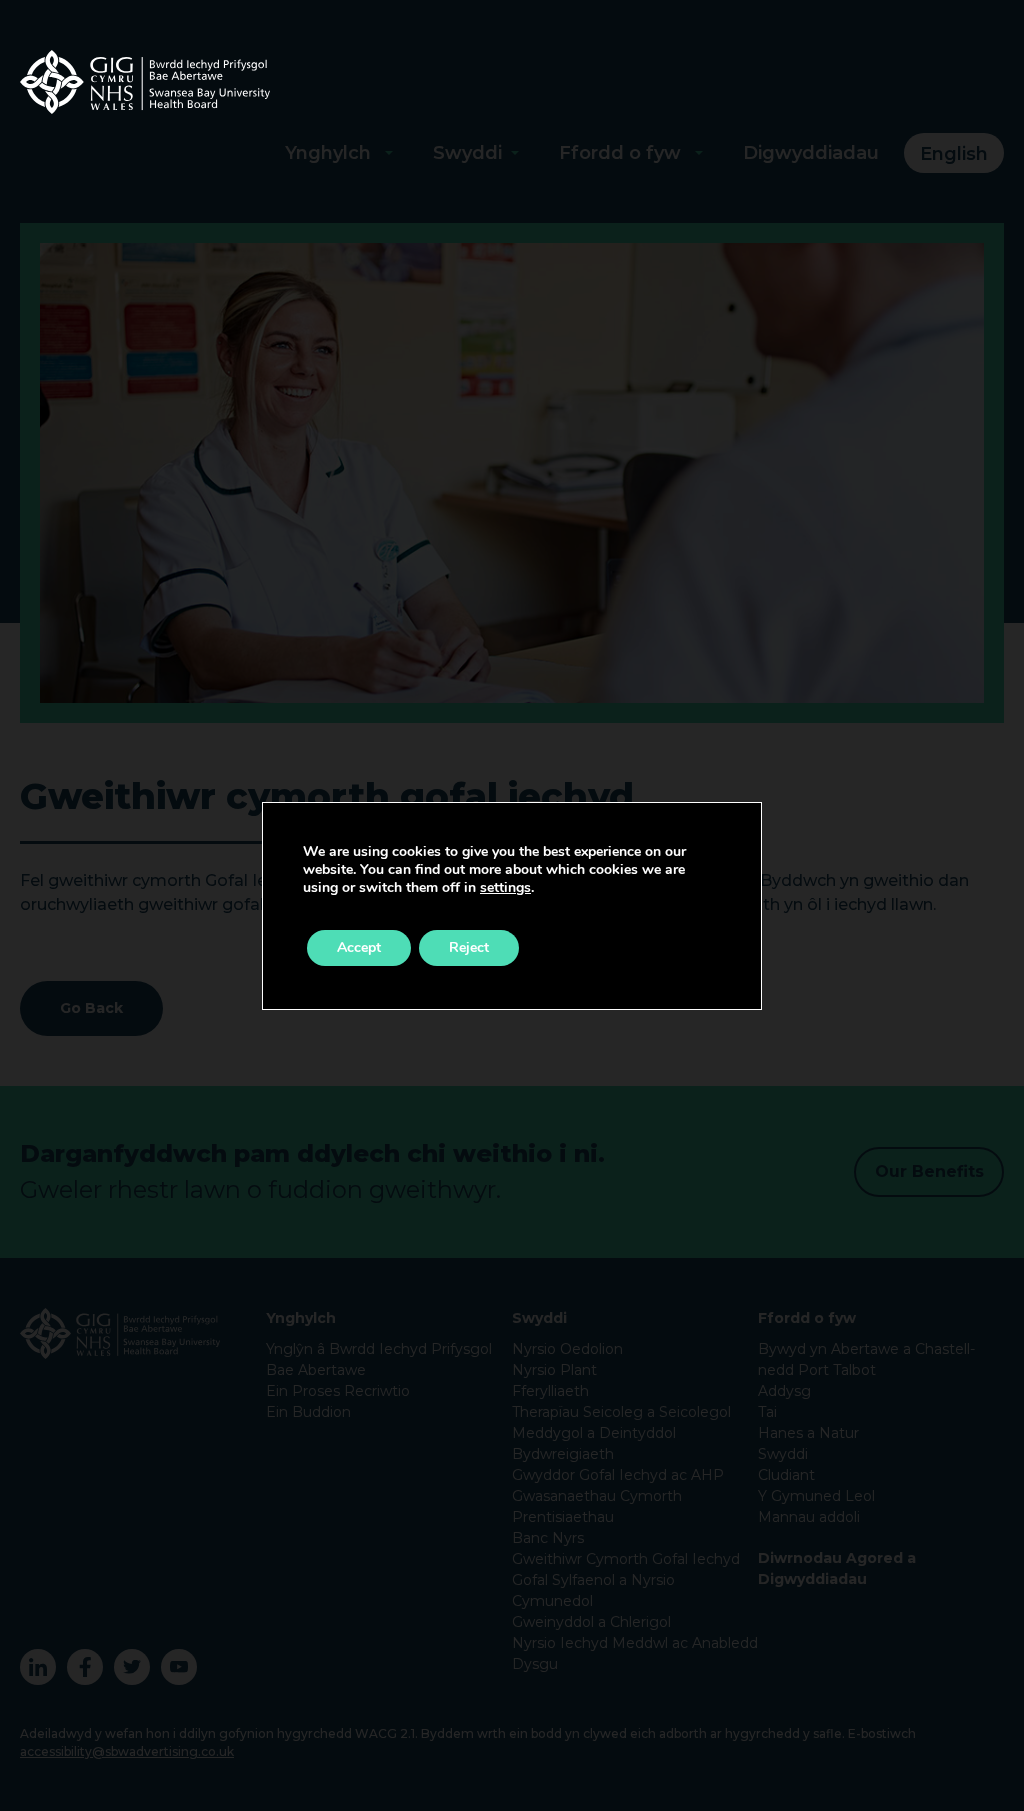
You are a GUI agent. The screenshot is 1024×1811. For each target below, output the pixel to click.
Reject (469, 947)
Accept (359, 947)
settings (505, 888)
